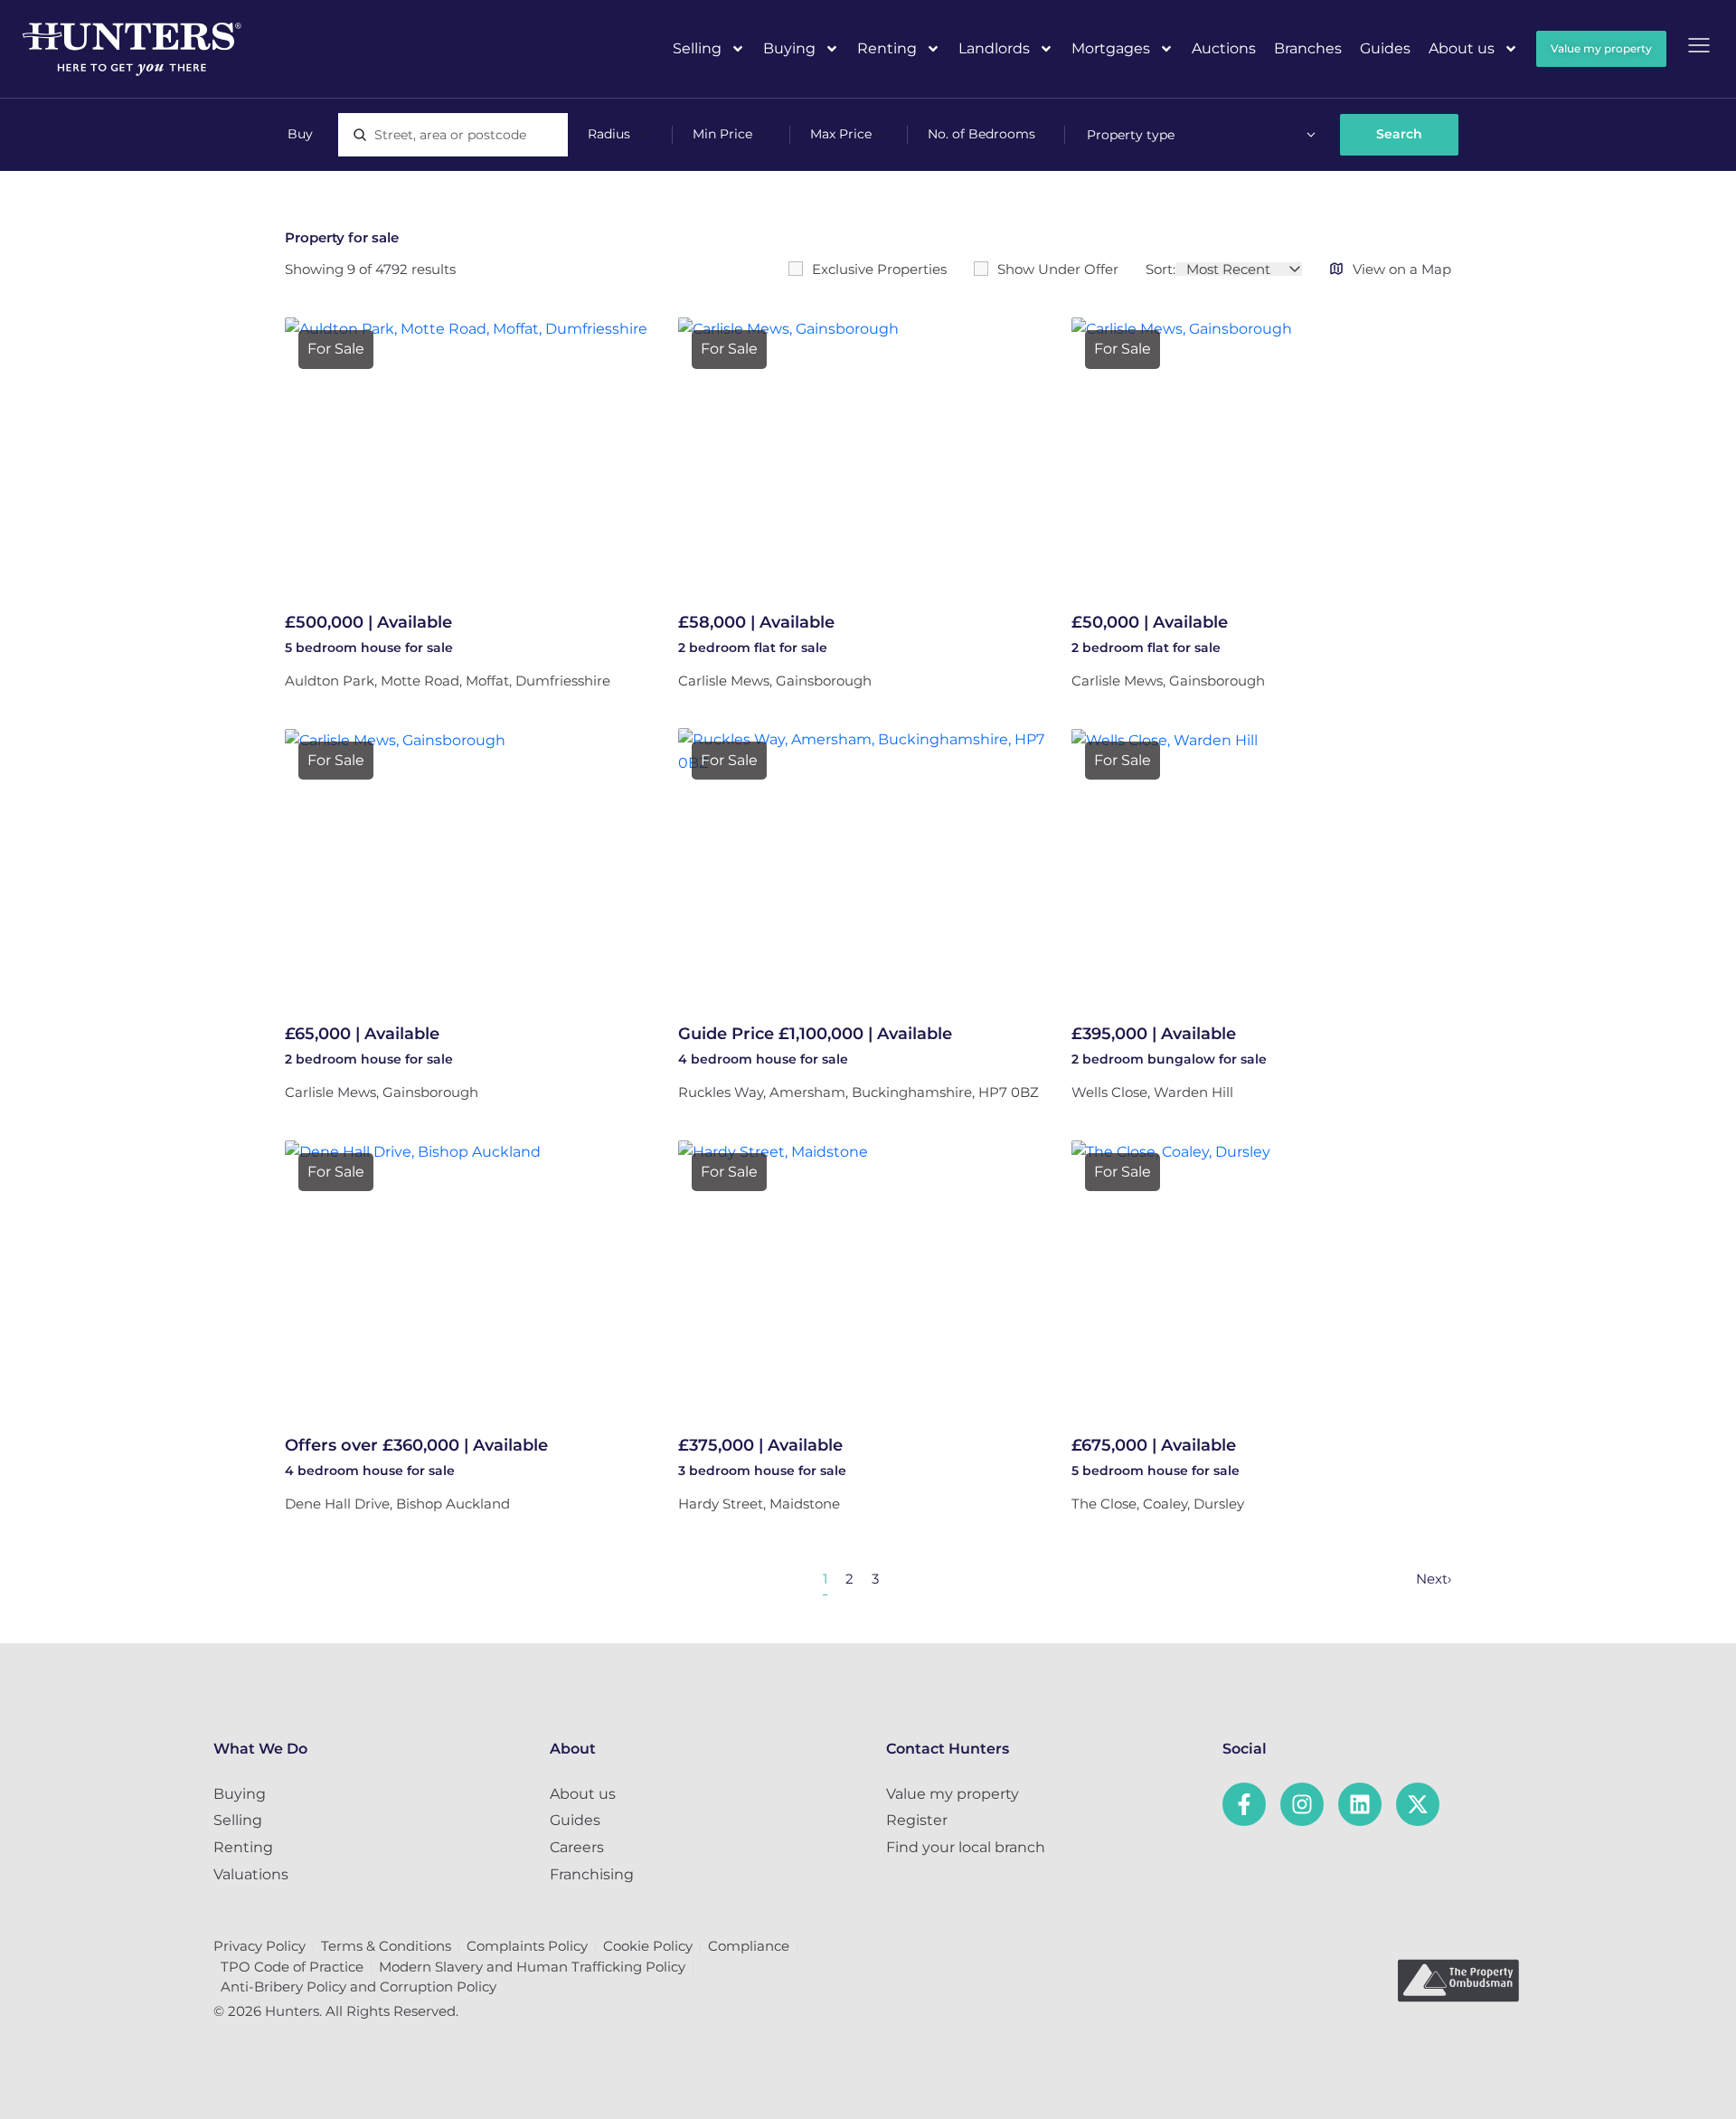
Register (917, 1820)
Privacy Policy (259, 1946)
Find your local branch (966, 1847)
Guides (1385, 48)
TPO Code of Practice (292, 1967)
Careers (577, 1847)
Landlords (994, 48)
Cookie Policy (648, 1946)
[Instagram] (1302, 1804)
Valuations (251, 1874)
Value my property (953, 1794)
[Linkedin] (1360, 1804)
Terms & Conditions (386, 1946)
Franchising (592, 1874)
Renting (887, 48)
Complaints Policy (527, 1946)
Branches (1308, 48)
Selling (697, 48)
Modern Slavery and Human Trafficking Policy (532, 1967)
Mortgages (1111, 48)
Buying (789, 48)
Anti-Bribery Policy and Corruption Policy (359, 1987)
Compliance (749, 1946)
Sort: (1160, 269)
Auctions (1224, 48)
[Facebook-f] (1244, 1804)
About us (1462, 48)
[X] (1418, 1804)
